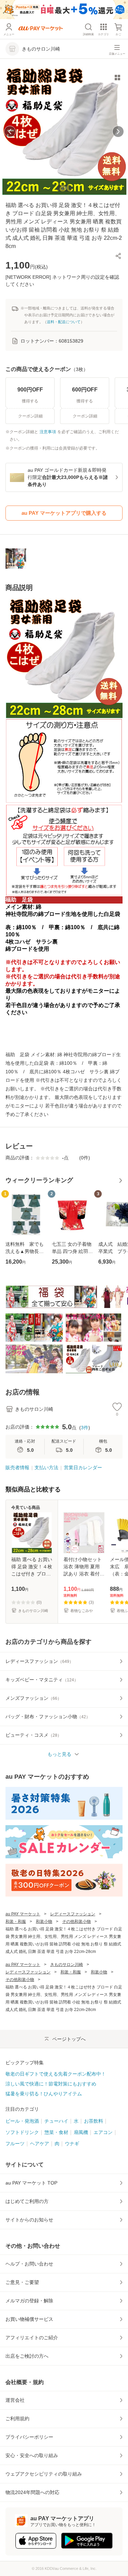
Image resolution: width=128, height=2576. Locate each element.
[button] (118, 256)
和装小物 (44, 1921)
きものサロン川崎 (67, 1965)
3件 (85, 1428)
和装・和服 (16, 1921)
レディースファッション (73, 1914)
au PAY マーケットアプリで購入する (64, 513)
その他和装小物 (76, 1921)
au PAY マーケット (23, 1914)
